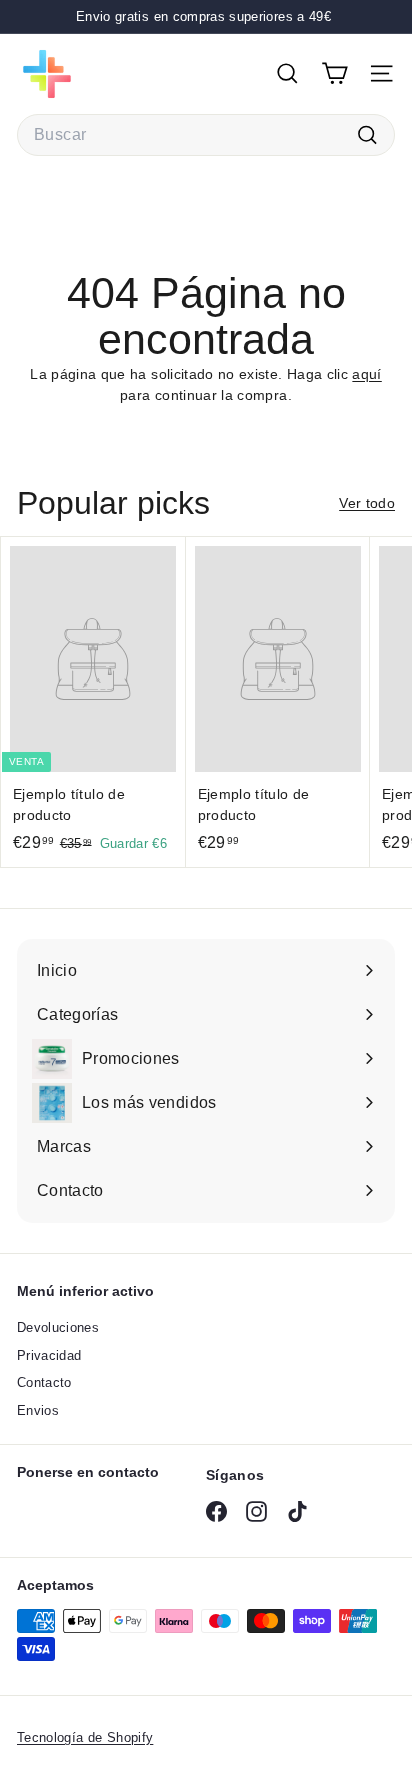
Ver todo (367, 503)
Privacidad (49, 1355)
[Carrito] (334, 73)
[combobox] (206, 135)
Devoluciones (58, 1327)
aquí (366, 374)
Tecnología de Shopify (85, 1737)
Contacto (44, 1382)
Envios (38, 1410)
